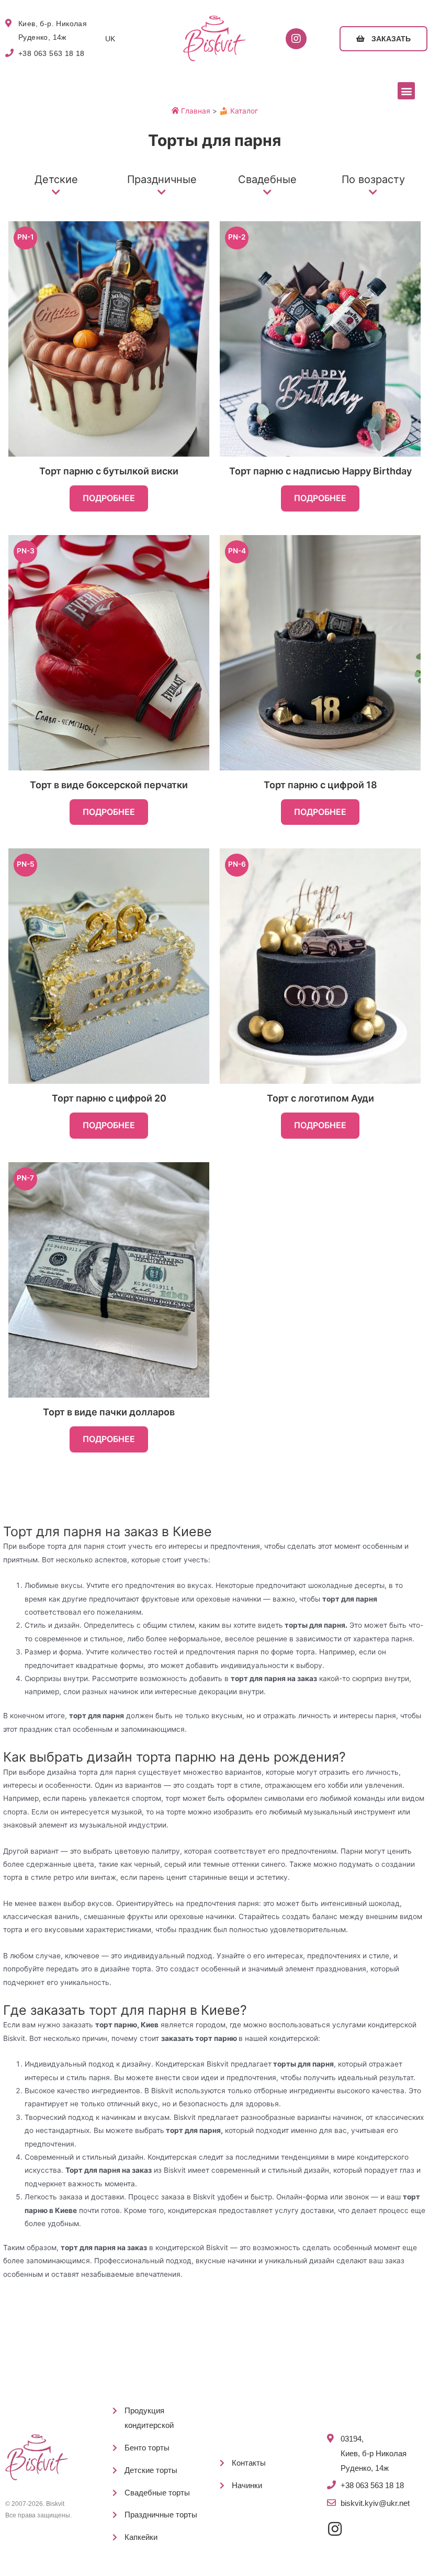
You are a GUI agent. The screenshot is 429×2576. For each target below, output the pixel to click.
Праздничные (162, 179)
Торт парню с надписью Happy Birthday (320, 471)
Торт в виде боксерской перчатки (109, 785)
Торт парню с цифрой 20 (109, 1098)
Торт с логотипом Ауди (320, 1098)
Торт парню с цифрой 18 (320, 785)
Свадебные (267, 179)
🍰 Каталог (239, 111)
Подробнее (109, 498)
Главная (195, 111)
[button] (383, 39)
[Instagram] (296, 39)
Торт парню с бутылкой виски (109, 471)
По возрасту (373, 179)
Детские (56, 179)
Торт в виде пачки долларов (109, 1412)
